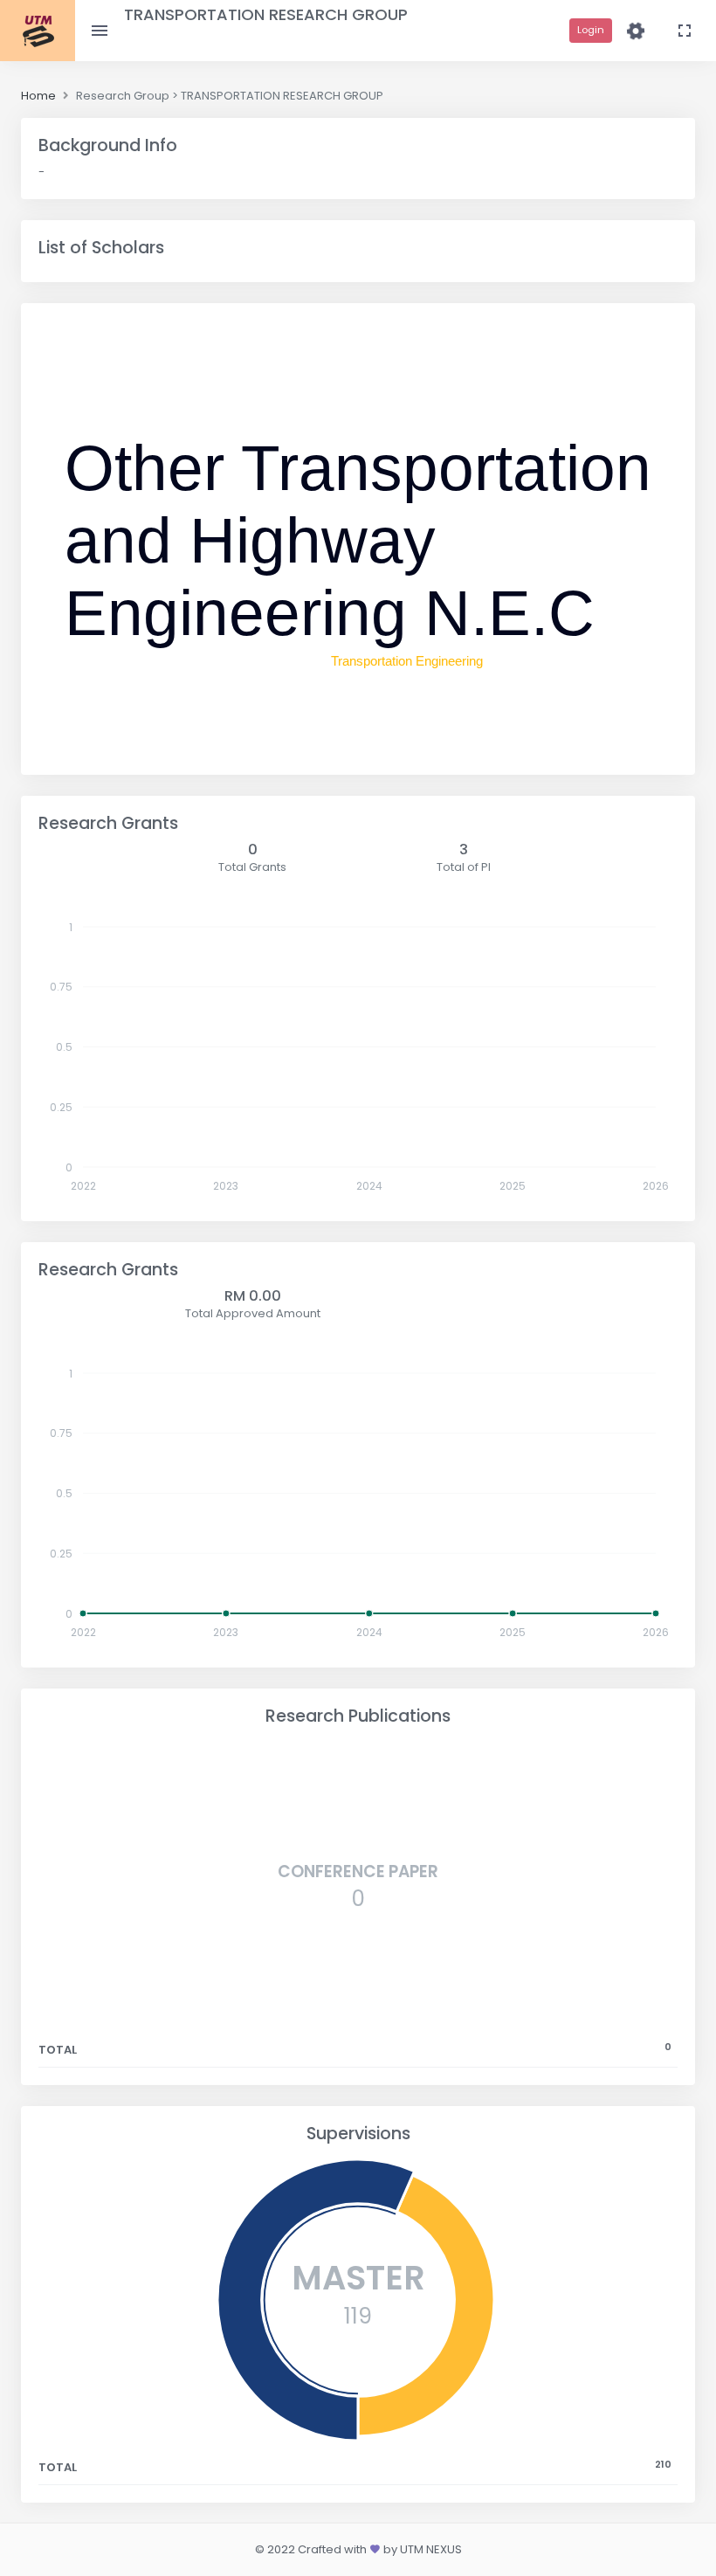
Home (38, 96)
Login (591, 30)
